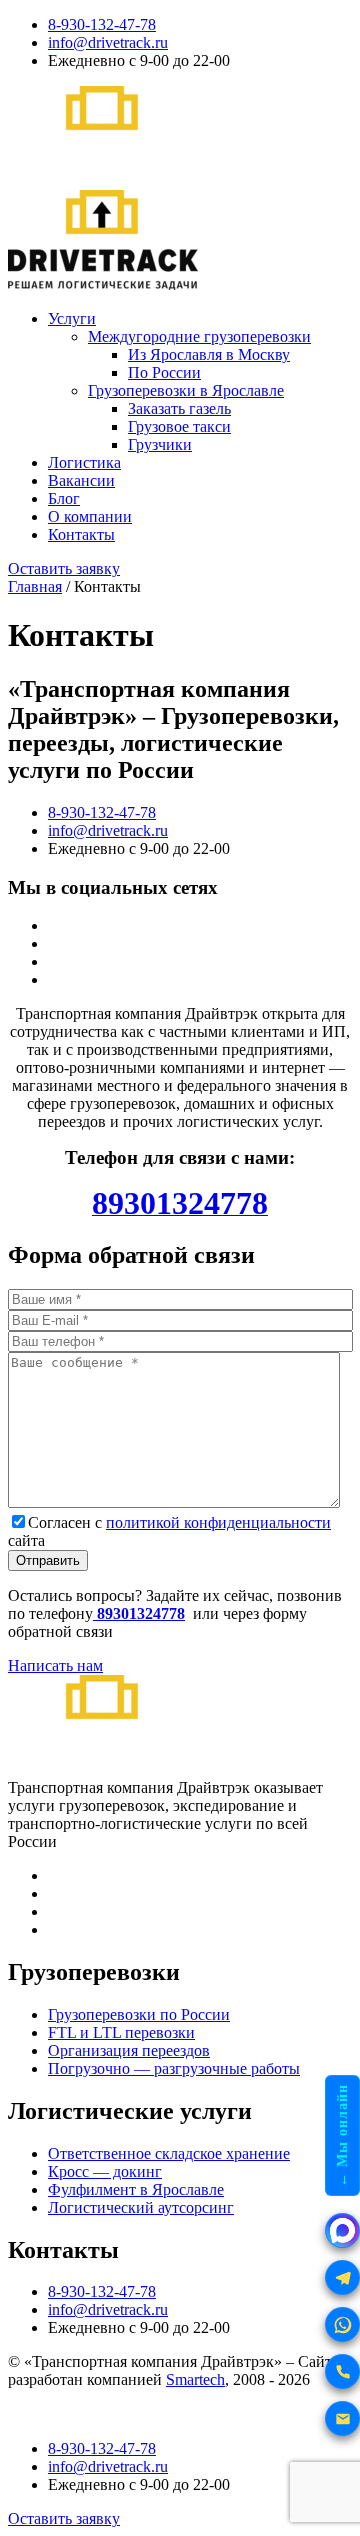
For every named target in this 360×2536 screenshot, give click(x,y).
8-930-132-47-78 (102, 24)
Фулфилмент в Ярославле (136, 2189)
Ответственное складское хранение (169, 2153)
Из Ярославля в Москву (209, 354)
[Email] (342, 2418)
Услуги (72, 318)
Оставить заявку (64, 568)
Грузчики (160, 444)
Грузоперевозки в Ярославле (186, 390)
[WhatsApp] (342, 2324)
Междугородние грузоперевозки (199, 336)
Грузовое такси (179, 426)
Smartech (195, 2379)
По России (164, 372)
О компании (90, 516)
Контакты (81, 534)
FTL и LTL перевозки (121, 2032)
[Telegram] (342, 2277)
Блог (64, 498)
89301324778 (139, 1613)
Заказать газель (179, 408)
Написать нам (55, 1665)
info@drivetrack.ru (108, 42)
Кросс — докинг (105, 2171)
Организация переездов (129, 2050)
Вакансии (81, 480)
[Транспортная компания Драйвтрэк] (103, 1769)
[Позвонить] (342, 2371)
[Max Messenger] (342, 2230)
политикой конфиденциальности (218, 1522)
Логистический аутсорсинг (141, 2207)
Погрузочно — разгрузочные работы (174, 2068)
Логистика (84, 462)
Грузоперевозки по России (139, 2014)
